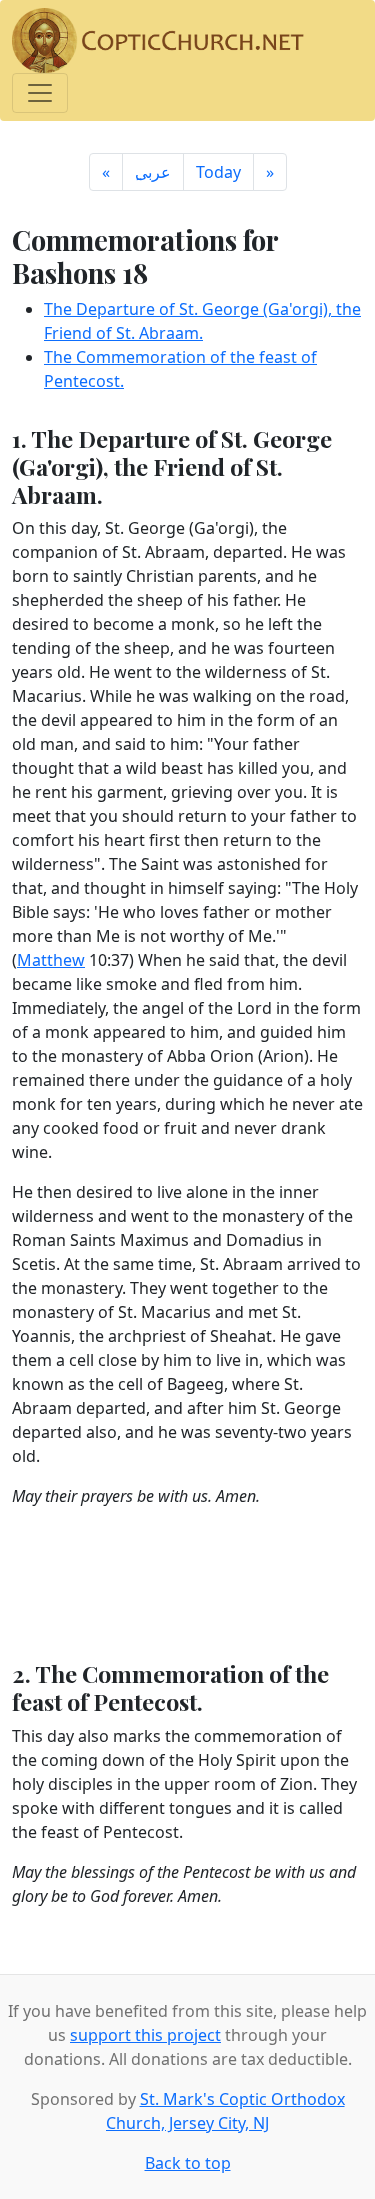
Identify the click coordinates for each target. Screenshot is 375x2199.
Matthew (51, 960)
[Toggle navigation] (40, 93)
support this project (145, 2035)
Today (218, 172)
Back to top (188, 2163)
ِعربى (153, 172)
